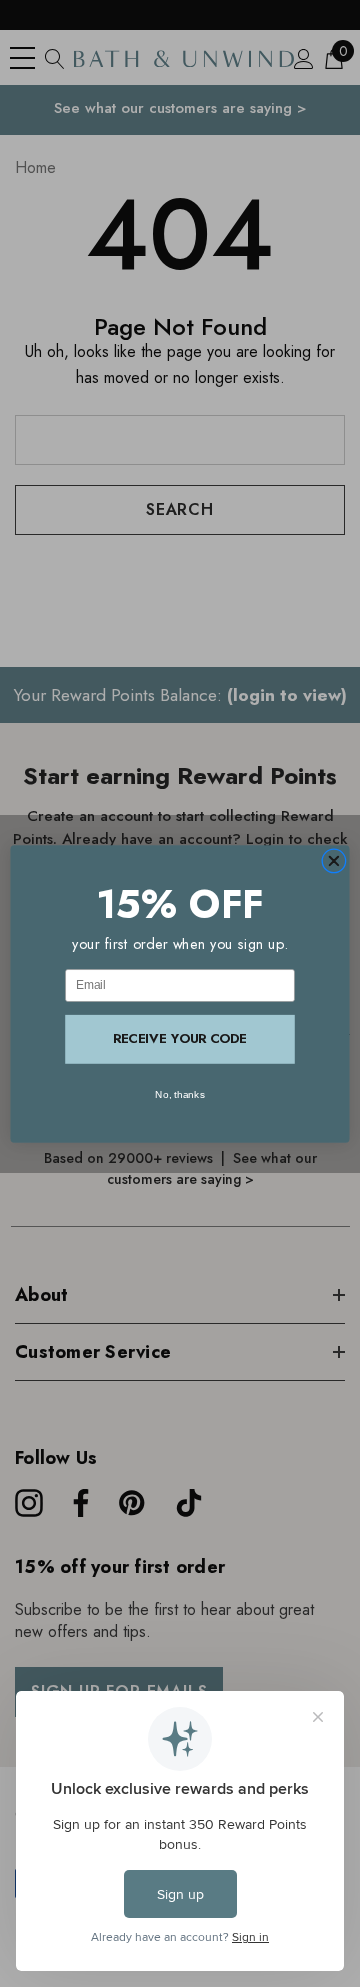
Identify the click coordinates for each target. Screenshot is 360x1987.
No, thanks (180, 1093)
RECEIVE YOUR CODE (180, 1038)
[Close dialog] (333, 860)
